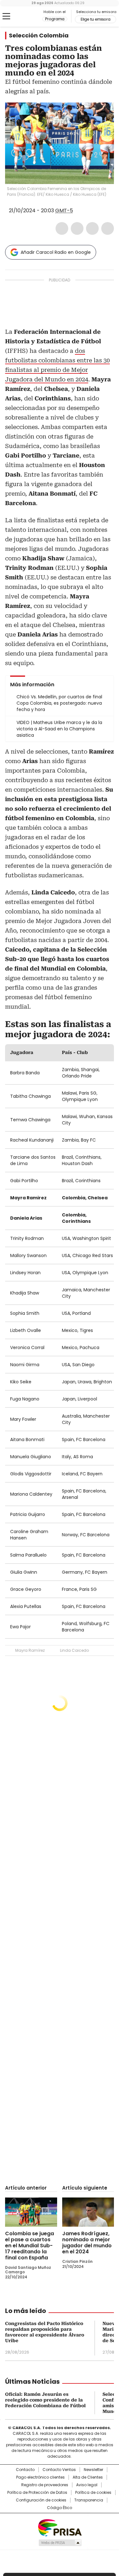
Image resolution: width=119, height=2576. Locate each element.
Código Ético (60, 2508)
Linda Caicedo (74, 1650)
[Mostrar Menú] (6, 16)
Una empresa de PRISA (60, 2527)
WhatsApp (108, 228)
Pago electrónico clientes (40, 2477)
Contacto (25, 2470)
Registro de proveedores (45, 2485)
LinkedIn (92, 228)
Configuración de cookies (41, 2500)
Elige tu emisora (96, 19)
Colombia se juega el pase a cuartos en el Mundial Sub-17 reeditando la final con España (30, 2246)
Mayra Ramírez (30, 1650)
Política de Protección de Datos (37, 2493)
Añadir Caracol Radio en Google (56, 252)
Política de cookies (93, 2493)
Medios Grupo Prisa (60, 2543)
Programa (55, 19)
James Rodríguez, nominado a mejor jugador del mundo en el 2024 (87, 2243)
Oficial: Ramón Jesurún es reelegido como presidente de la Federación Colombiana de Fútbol (45, 2400)
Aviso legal (87, 2485)
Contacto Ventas (59, 2470)
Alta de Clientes (88, 2477)
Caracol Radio (31, 16)
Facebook (62, 228)
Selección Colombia (39, 36)
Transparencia (89, 2500)
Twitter (77, 228)
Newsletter (93, 2470)
